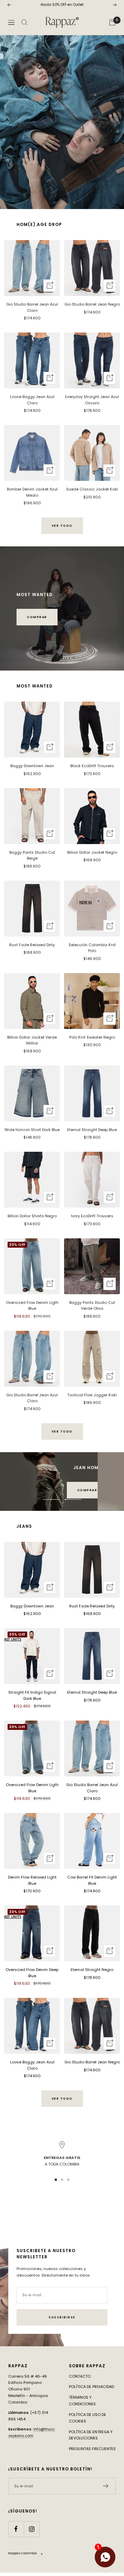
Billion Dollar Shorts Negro (32, 1216)
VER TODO (62, 526)
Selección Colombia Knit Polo (92, 948)
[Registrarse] (106, 2486)
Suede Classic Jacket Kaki (92, 489)
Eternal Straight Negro (92, 1970)
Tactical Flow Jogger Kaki (92, 1395)
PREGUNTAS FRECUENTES (92, 2449)
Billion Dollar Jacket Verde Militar (32, 1040)
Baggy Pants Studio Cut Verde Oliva (92, 1306)
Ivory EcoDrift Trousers (92, 1216)
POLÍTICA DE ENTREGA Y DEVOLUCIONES (91, 2435)
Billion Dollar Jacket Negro (92, 852)
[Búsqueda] (24, 22)
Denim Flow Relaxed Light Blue (32, 1880)
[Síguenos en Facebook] (16, 2529)
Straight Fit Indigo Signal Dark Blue (32, 1695)
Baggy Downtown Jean (32, 766)
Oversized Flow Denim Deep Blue (32, 1973)
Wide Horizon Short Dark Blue (32, 1130)
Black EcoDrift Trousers (92, 766)
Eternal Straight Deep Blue (92, 1130)
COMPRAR (37, 617)
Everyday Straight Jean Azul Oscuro (92, 400)
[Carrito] (112, 22)
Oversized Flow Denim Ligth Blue (32, 1306)
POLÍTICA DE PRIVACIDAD (91, 2387)
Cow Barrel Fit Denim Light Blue (92, 1880)
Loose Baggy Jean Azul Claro (32, 400)
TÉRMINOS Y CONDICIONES (82, 2401)
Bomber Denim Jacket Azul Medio (32, 492)
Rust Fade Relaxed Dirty (32, 945)
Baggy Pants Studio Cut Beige (32, 855)
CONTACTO (80, 2376)
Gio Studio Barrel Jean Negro (92, 304)
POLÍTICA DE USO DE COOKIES (87, 2418)
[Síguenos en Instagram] (32, 2529)
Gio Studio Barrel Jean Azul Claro (32, 307)
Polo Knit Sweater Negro (92, 1037)
